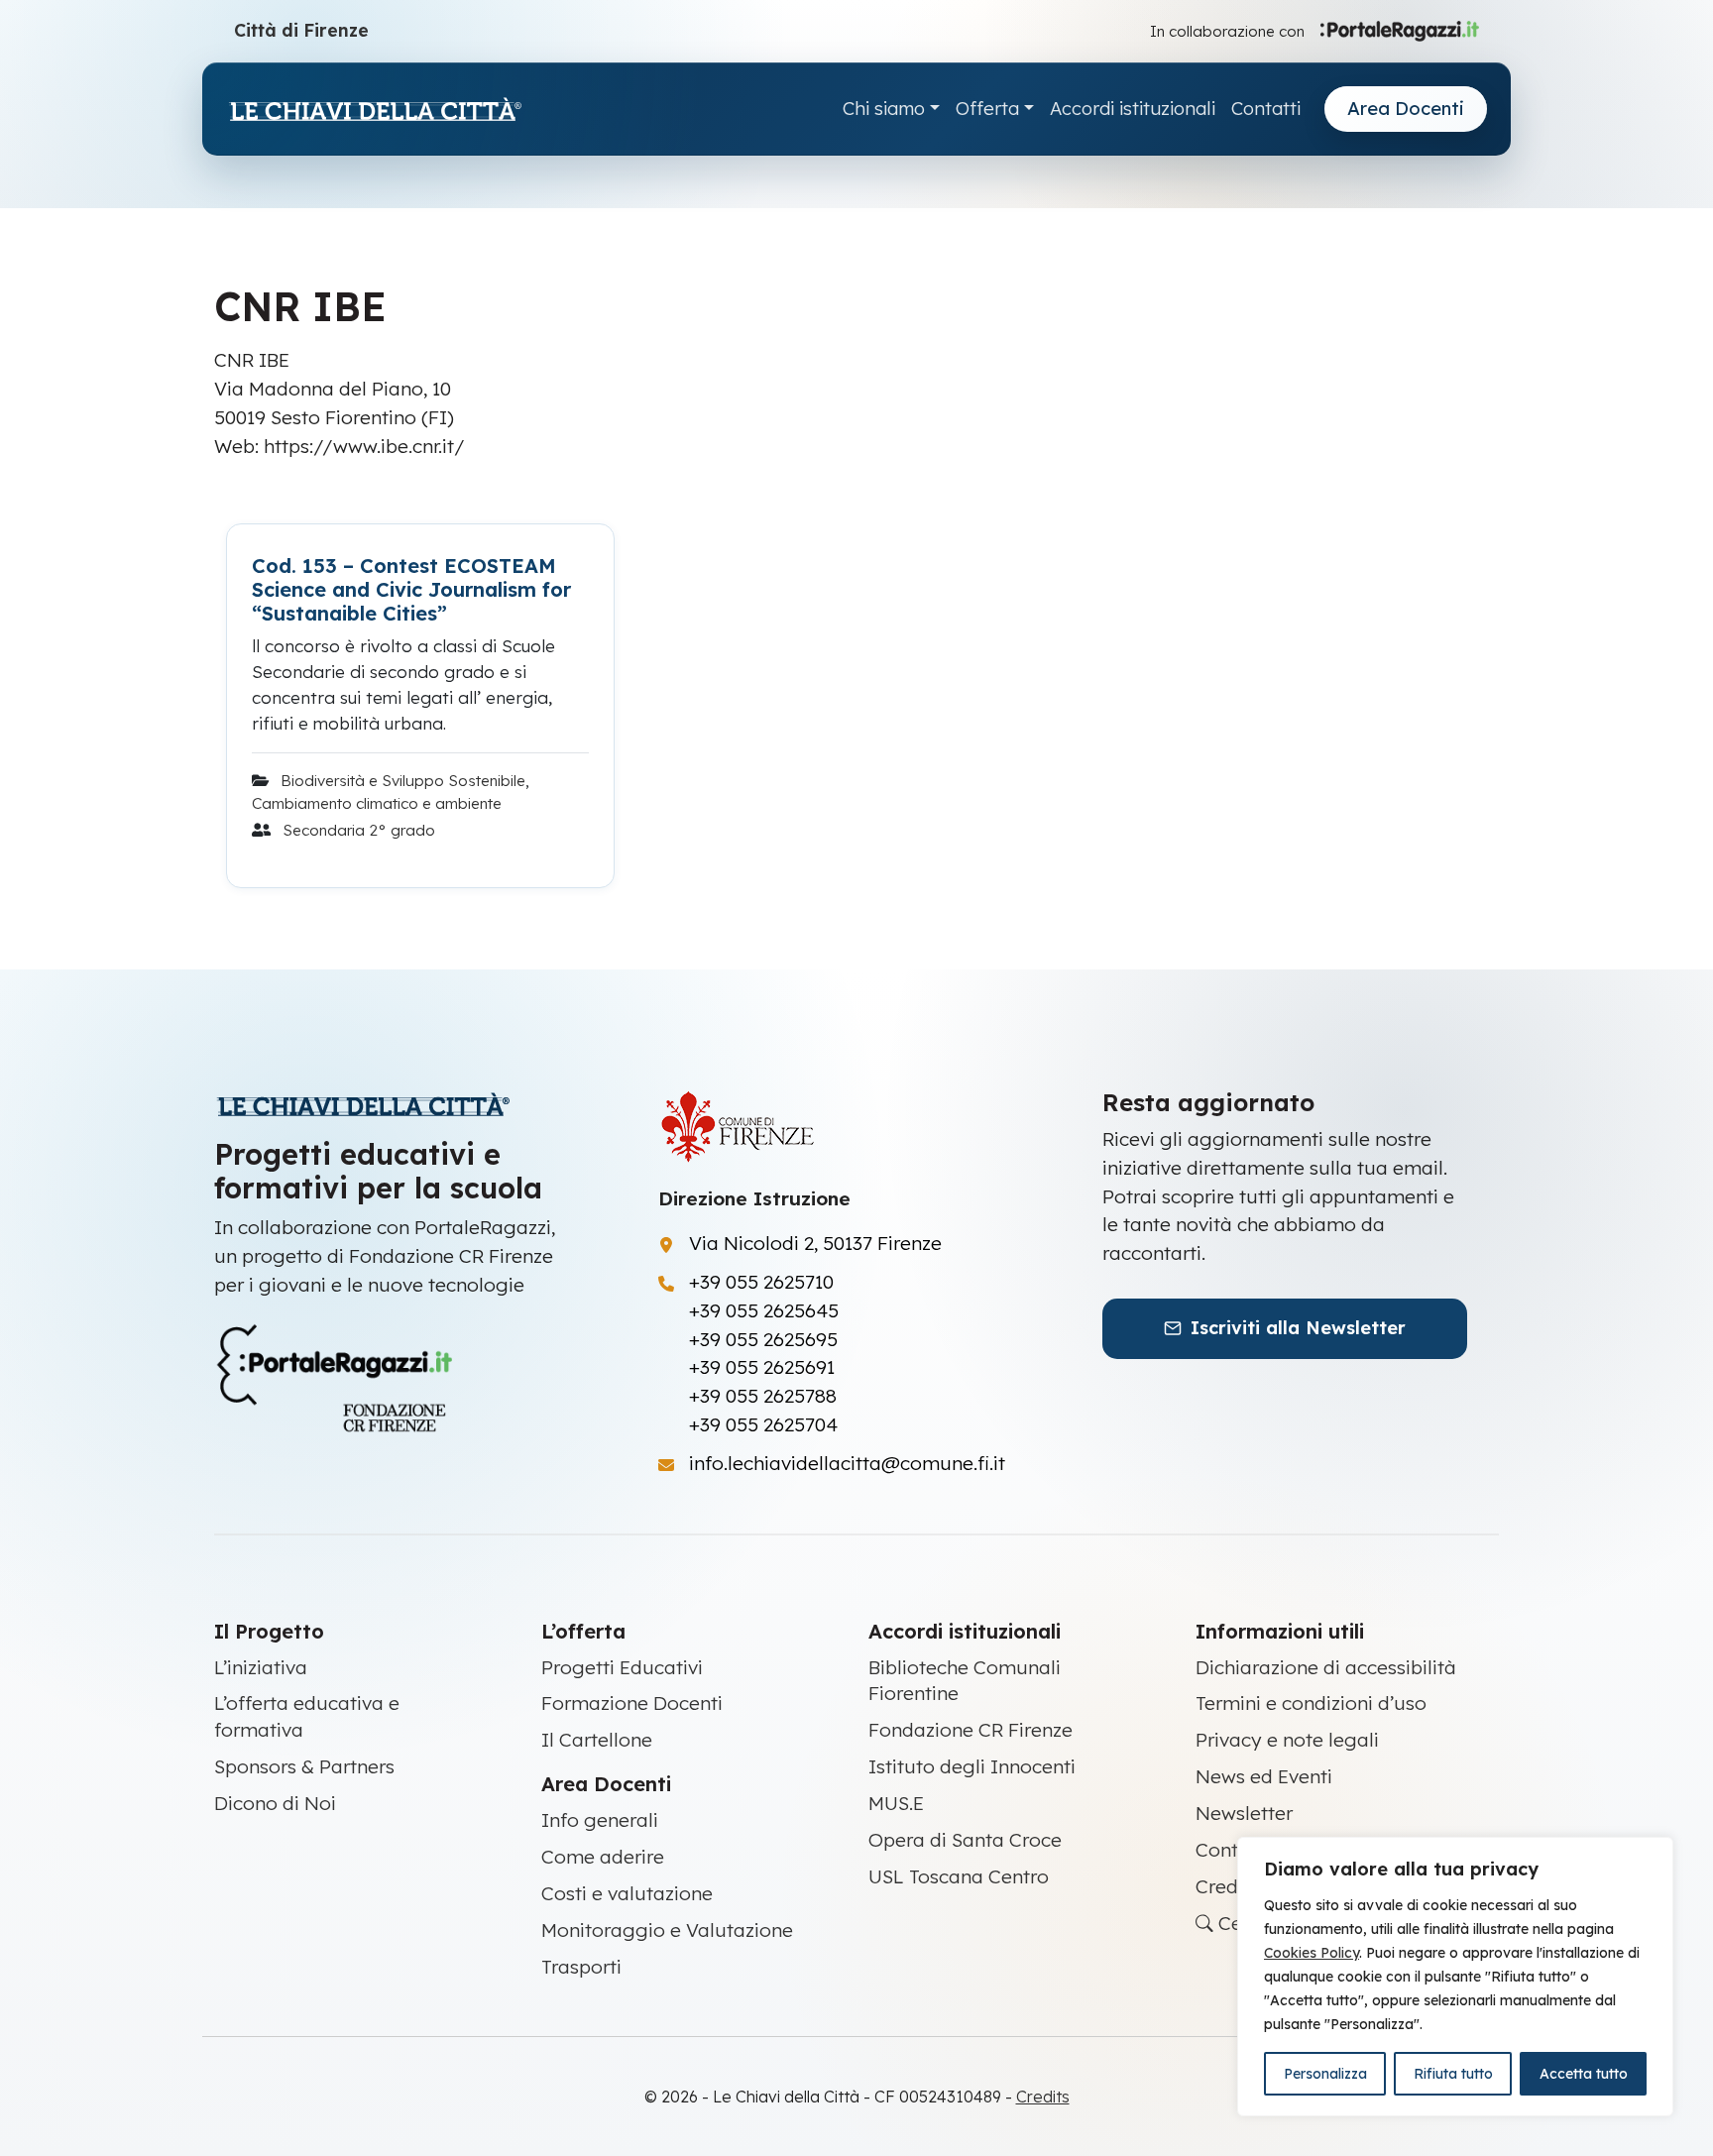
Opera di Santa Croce (965, 1840)
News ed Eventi (1264, 1776)
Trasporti (581, 1967)
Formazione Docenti (632, 1703)
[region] (1455, 1977)
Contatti (1266, 109)
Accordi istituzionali (1133, 109)
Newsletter (1244, 1813)
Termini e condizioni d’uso (1311, 1703)
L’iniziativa (261, 1667)
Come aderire (603, 1857)
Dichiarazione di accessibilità (1326, 1667)
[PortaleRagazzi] (1400, 30)
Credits (1227, 1886)
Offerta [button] (987, 109)
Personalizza (1325, 2074)
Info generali (600, 1820)
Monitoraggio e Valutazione (667, 1930)
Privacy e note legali (1287, 1740)
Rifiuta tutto (1453, 2074)
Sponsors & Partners (304, 1766)
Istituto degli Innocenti (972, 1766)
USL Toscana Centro (959, 1876)
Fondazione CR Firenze (971, 1730)
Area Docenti (1406, 109)
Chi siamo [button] (884, 109)
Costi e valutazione (627, 1893)
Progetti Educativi (622, 1667)
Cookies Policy (1312, 1953)
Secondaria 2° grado (359, 830)
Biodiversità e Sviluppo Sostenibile (403, 781)
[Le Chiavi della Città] (375, 110)
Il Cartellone (597, 1740)
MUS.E (896, 1803)
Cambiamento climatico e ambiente (377, 803)
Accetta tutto (1584, 2074)
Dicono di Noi (275, 1803)
